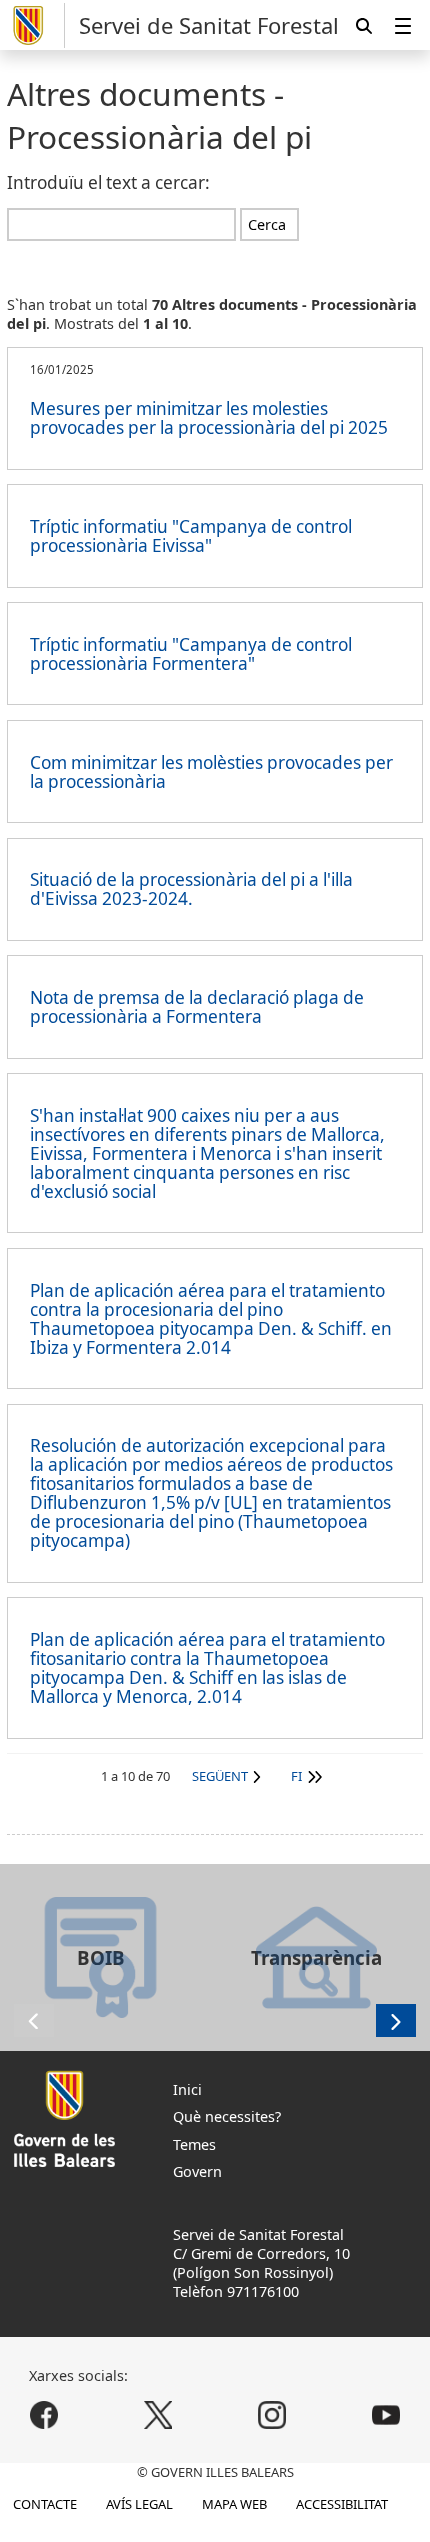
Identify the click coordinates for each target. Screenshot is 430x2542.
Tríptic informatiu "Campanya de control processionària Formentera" (191, 654)
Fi (296, 1776)
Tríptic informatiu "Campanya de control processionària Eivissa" (191, 536)
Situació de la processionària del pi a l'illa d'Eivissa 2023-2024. (191, 889)
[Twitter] (158, 2415)
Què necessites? (227, 2116)
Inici (187, 2089)
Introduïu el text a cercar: (108, 182)
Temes (194, 2144)
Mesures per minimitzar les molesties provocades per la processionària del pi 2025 (209, 418)
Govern (197, 2171)
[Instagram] (271, 2415)
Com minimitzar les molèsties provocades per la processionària (211, 772)
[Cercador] (364, 25)
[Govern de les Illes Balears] (36, 25)
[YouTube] (385, 2415)
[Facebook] (44, 2415)
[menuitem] (403, 25)
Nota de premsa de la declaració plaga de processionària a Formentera (197, 1007)
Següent (220, 1776)
